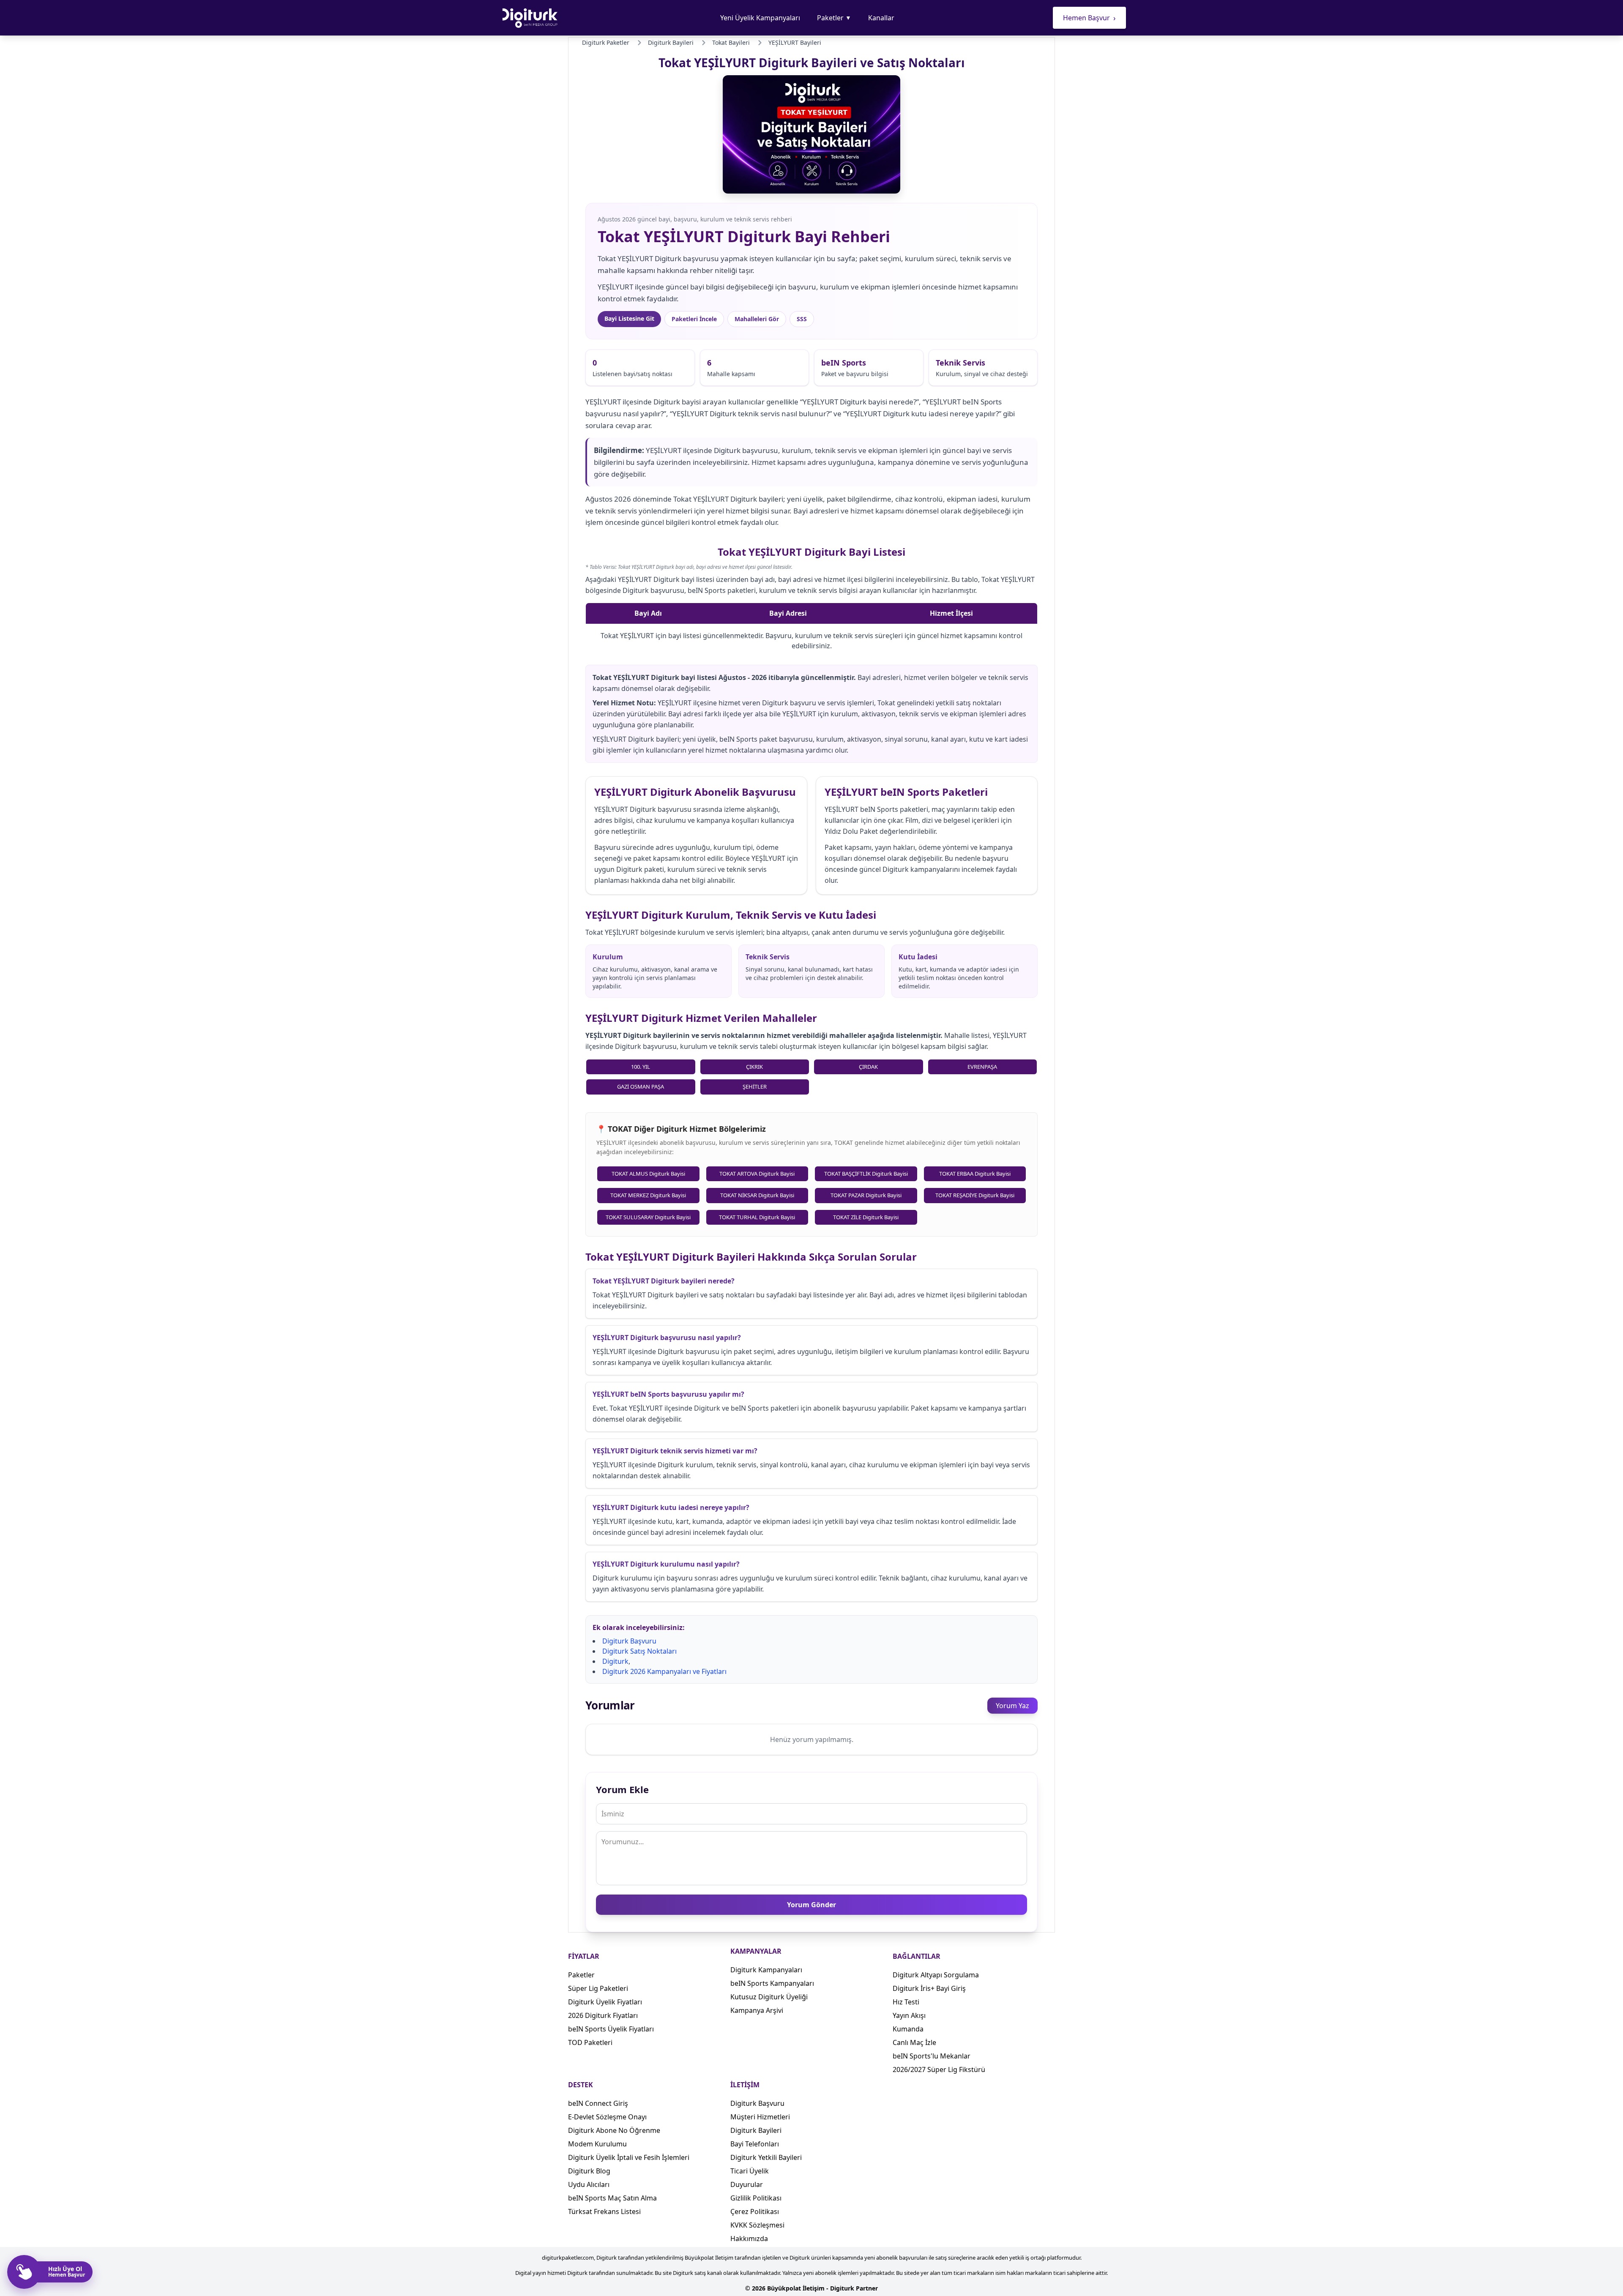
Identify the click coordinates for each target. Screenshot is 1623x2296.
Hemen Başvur (1089, 18)
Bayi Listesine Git (629, 318)
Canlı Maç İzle (914, 2042)
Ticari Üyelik (750, 2171)
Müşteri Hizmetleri (760, 2117)
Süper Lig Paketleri (598, 1988)
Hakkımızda (749, 2239)
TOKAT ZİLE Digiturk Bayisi (866, 1217)
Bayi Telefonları (755, 2144)
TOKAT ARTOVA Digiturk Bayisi (757, 1174)
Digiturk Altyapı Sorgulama (936, 1975)
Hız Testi (906, 2002)
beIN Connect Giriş (598, 2103)
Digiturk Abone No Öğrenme (614, 2130)
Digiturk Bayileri (756, 2130)
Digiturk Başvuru (629, 1641)
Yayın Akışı (909, 2015)
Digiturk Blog (589, 2171)
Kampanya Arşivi (757, 2010)
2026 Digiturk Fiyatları (603, 2015)
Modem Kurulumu (597, 2144)
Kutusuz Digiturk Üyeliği (769, 1997)
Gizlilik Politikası (756, 2198)
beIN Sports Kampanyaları (772, 1983)
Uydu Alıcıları (589, 2184)
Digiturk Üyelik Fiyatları (605, 2002)
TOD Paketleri (590, 2042)
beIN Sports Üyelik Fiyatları (611, 2029)
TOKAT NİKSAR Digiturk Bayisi (757, 1195)
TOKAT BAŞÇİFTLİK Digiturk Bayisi (866, 1174)
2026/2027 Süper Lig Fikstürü (939, 2069)
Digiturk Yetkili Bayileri (766, 2157)
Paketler (834, 18)
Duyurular (747, 2184)
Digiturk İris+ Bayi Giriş (929, 1988)
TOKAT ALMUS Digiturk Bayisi (648, 1174)
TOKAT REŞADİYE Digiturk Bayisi (975, 1195)
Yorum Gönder (811, 1905)
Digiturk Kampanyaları (766, 1970)
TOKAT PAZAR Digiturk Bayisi (866, 1195)
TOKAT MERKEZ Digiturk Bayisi (648, 1195)
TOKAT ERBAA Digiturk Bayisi (975, 1174)
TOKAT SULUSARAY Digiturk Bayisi (648, 1217)
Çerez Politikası (755, 2211)
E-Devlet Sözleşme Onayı (607, 2117)
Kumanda (908, 2029)
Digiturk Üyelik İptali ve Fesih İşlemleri (629, 2157)
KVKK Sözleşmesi (757, 2225)
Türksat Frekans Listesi (604, 2211)
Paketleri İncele (694, 319)
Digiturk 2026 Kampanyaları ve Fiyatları (664, 1671)
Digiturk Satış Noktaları (639, 1651)
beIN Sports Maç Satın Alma (612, 2198)
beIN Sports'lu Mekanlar (932, 2056)
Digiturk (615, 1661)
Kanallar (881, 18)
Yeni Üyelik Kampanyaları (760, 18)
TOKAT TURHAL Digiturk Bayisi (757, 1217)
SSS (802, 319)
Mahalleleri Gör (757, 319)
